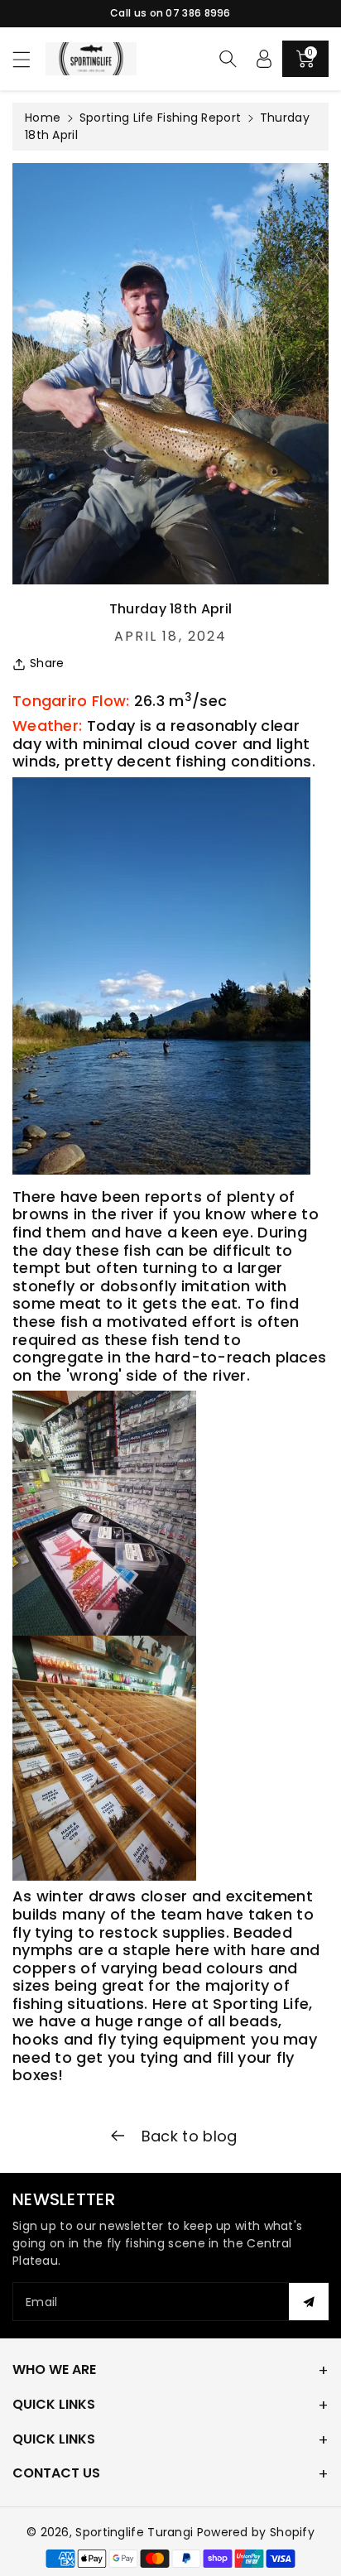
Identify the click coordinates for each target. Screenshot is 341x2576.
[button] (29, 59)
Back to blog (187, 2136)
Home (43, 118)
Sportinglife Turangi (136, 2532)
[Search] (228, 59)
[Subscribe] (309, 2302)
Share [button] (47, 663)
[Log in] (264, 59)
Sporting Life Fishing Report (160, 118)
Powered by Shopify (256, 2532)
